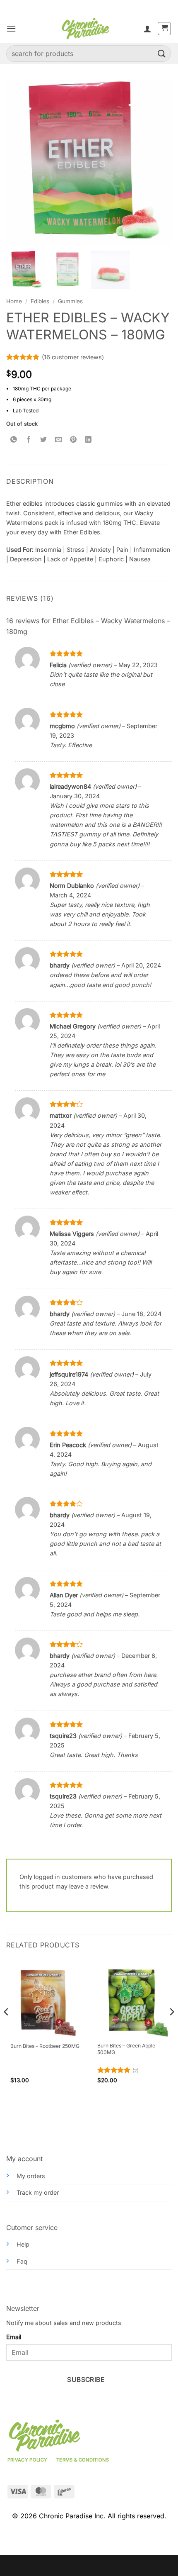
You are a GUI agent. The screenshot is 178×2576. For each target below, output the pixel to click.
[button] (11, 28)
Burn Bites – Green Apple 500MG (126, 2049)
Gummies (70, 301)
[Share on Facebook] (29, 440)
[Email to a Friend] (59, 440)
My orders (31, 2176)
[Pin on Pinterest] (73, 440)
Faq (22, 2261)
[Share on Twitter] (44, 440)
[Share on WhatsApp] (14, 440)
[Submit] (162, 53)
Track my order (38, 2192)
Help (23, 2244)
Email (14, 2337)
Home (14, 301)
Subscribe (86, 2380)
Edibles (40, 301)
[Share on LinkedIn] (88, 440)
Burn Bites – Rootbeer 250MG (45, 2046)
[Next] (171, 2028)
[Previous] (7, 2028)
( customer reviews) (73, 357)
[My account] (147, 29)
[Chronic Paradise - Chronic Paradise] (85, 29)
